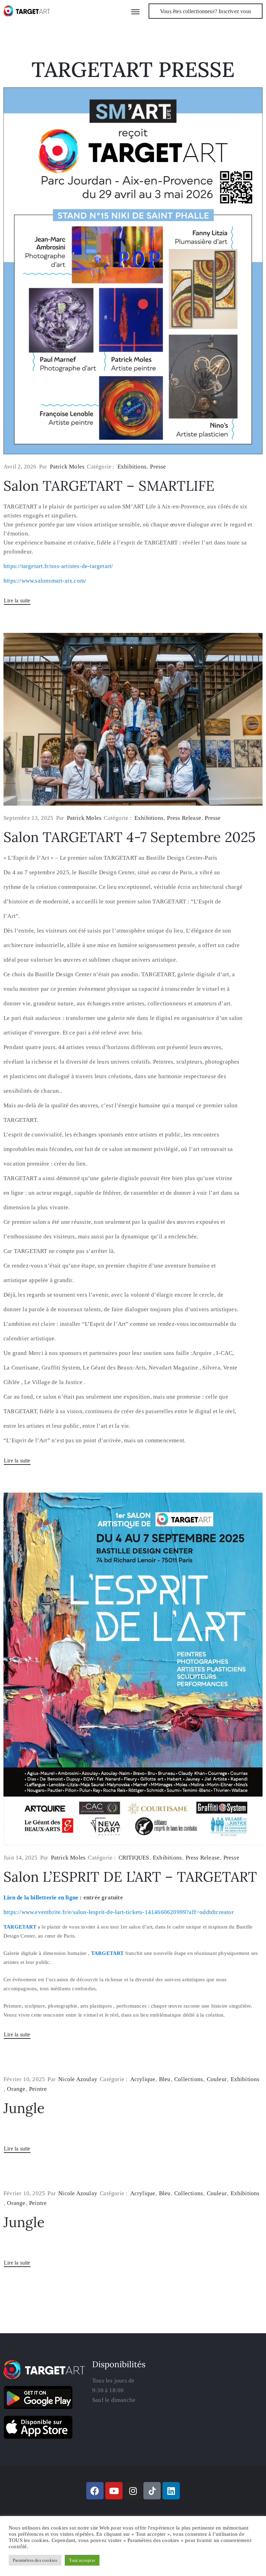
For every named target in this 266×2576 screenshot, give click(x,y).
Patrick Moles (67, 467)
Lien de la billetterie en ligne (41, 1897)
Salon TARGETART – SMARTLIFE (109, 486)
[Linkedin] (171, 2491)
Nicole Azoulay (78, 2079)
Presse (158, 467)
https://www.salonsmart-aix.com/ (45, 581)
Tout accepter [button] (82, 2560)
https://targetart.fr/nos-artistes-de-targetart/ (58, 566)
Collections (189, 2079)
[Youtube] (114, 2491)
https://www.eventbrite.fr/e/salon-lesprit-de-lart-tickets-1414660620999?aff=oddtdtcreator (119, 1912)
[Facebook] (95, 2491)
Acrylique (143, 2079)
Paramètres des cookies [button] (35, 2560)
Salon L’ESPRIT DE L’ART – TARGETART (130, 1877)
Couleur (217, 2079)
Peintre (38, 2089)
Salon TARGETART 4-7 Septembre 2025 (130, 837)
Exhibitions (132, 467)
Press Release (184, 818)
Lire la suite (17, 600)
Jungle (24, 2108)
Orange (16, 2089)
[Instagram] (133, 2491)
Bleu (165, 2079)
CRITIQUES (134, 1858)
